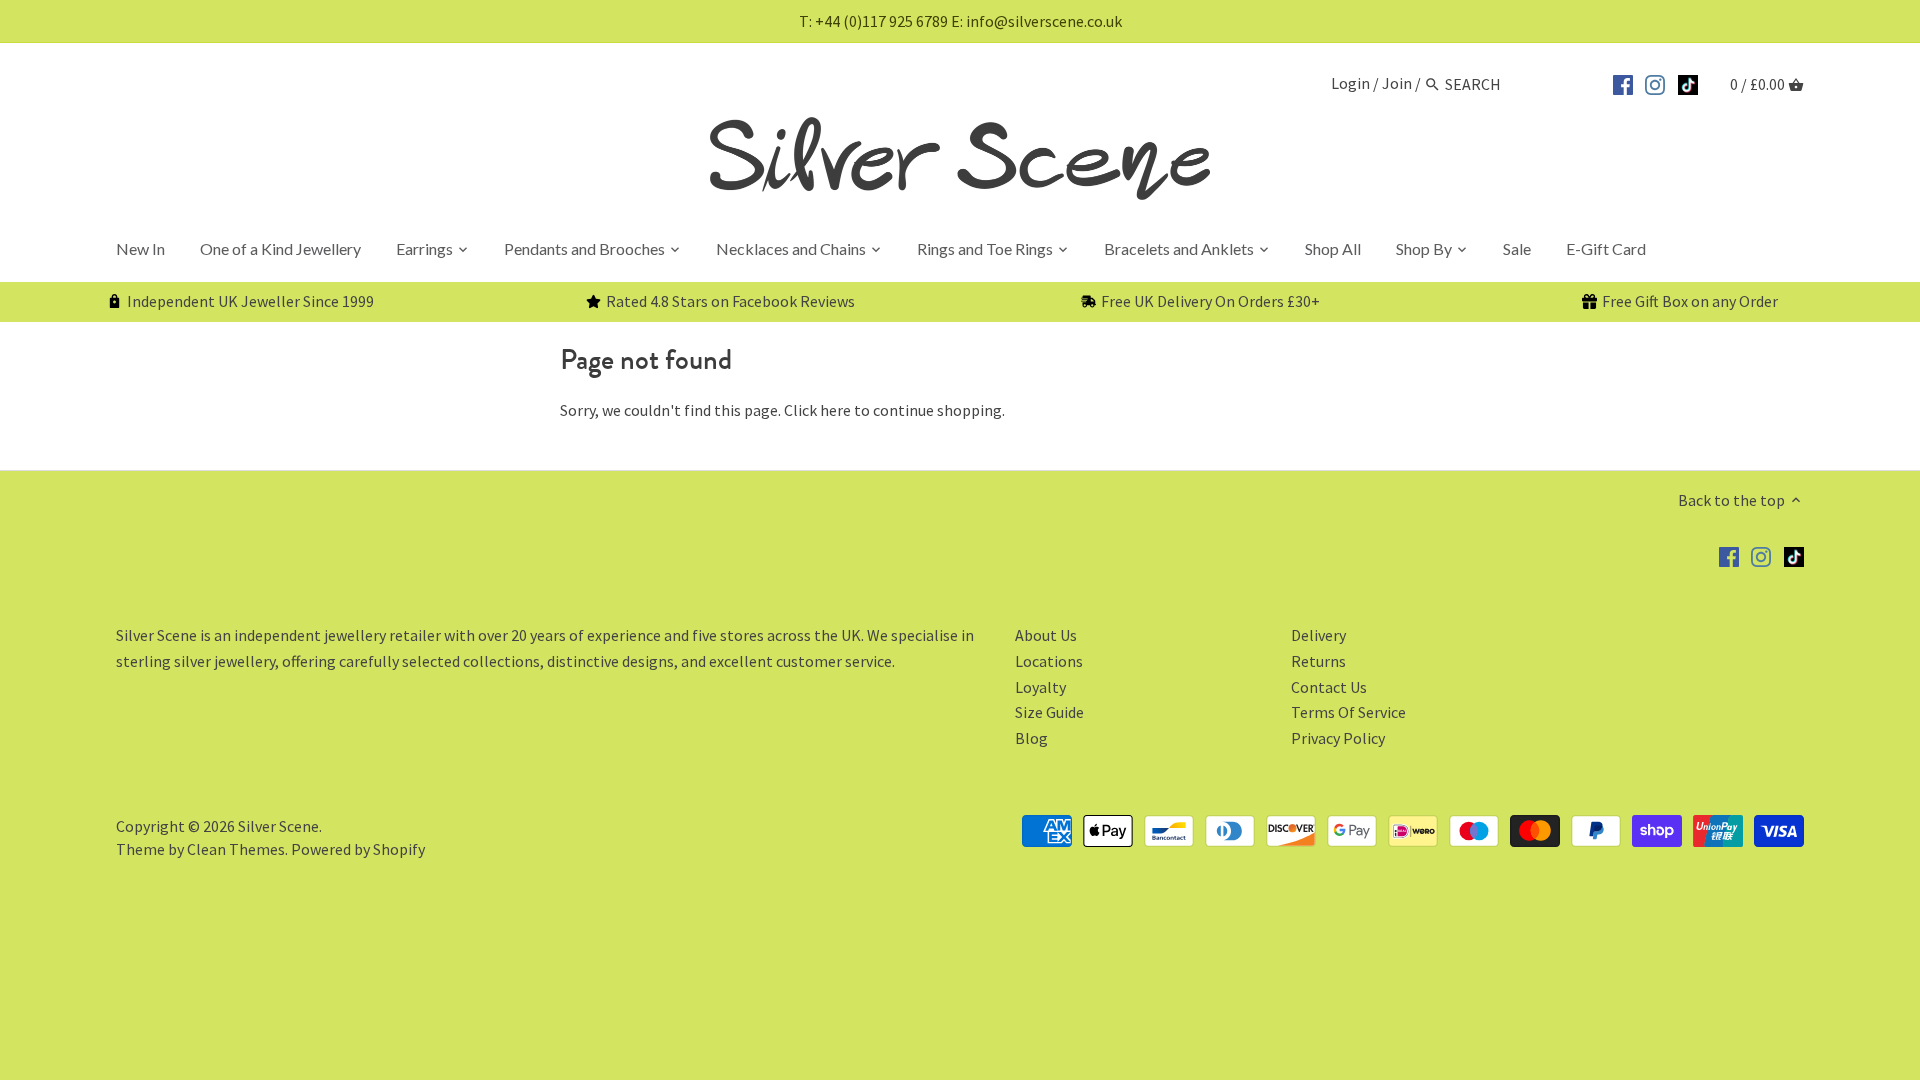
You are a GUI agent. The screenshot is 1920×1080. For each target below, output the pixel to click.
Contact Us (1329, 687)
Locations (1049, 661)
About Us (1046, 635)
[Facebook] (1623, 82)
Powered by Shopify (358, 849)
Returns (1318, 661)
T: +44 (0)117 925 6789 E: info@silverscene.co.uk (960, 21)
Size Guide (1049, 712)
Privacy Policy (1338, 738)
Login (1350, 84)
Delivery (1318, 635)
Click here (817, 410)
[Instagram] (1655, 82)
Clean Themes (236, 849)
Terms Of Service (1348, 712)
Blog (1031, 738)
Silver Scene (278, 826)
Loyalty (1040, 687)
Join (1397, 84)
